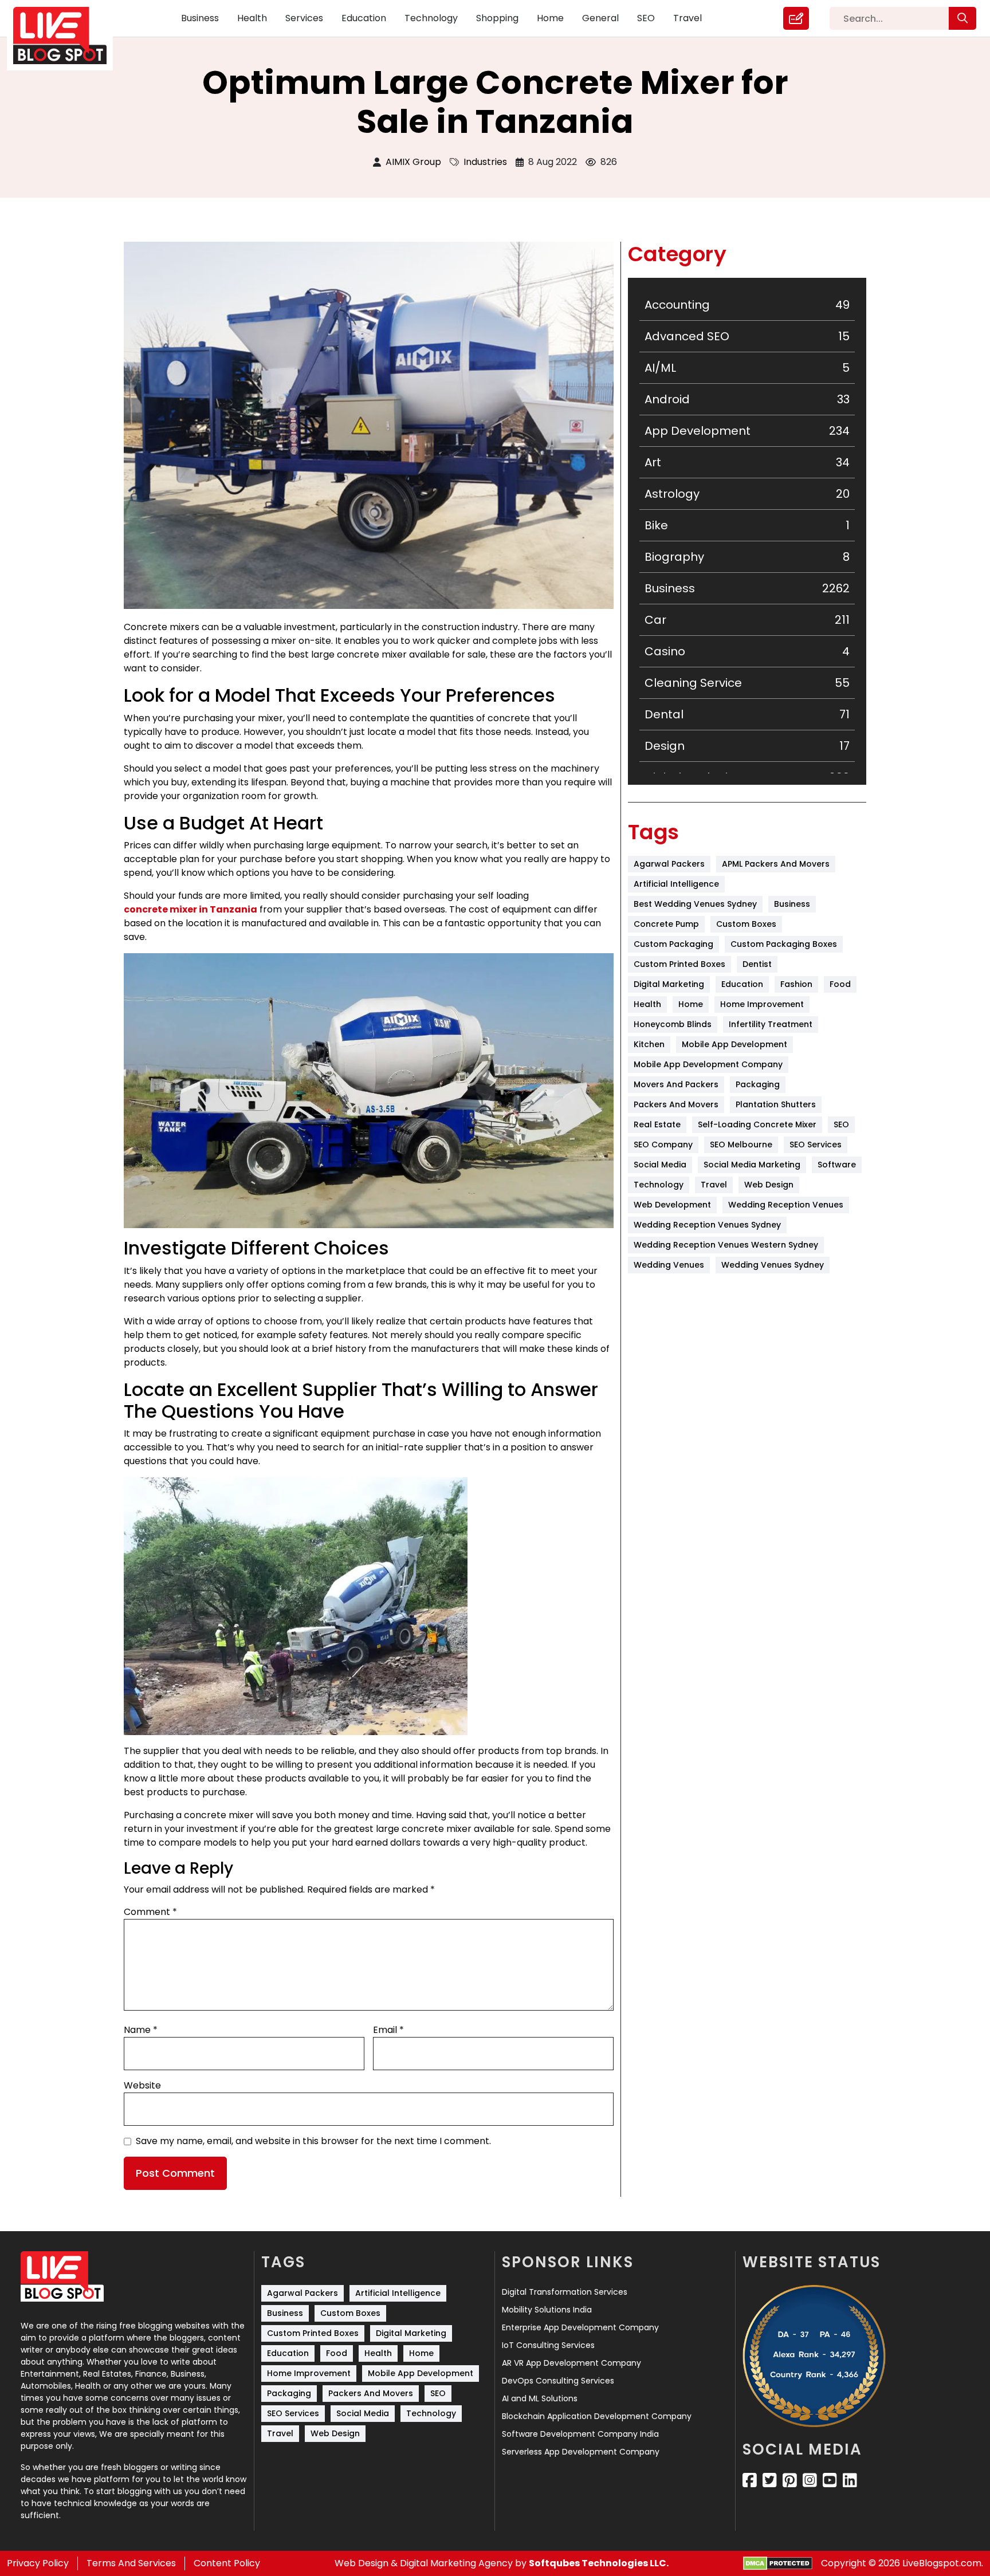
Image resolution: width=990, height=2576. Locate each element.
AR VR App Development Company (571, 2363)
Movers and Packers (676, 1084)
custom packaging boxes (784, 944)
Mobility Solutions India (547, 2310)
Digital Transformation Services (565, 2292)
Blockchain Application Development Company (597, 2416)
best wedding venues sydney (695, 904)
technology (659, 1185)
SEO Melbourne (741, 1145)
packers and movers (676, 1104)
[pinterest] (790, 2480)
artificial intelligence (676, 884)
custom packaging (673, 944)
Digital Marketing (669, 984)
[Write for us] (796, 18)
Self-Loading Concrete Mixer (757, 1124)
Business (200, 18)
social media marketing (752, 1165)
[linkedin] (850, 2480)
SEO (646, 18)
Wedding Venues (669, 1265)
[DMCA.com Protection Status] (778, 2564)
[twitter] (770, 2480)
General (600, 18)
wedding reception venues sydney (707, 1225)
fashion (796, 984)
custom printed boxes (679, 964)
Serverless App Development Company (581, 2452)
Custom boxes (746, 924)
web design (769, 1185)
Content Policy (227, 2563)
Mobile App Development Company (708, 1064)
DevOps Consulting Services (558, 2381)
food (840, 984)
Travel (687, 18)
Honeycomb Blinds (673, 1024)
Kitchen (649, 1044)
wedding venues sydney (773, 1265)
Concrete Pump (666, 924)
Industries (485, 162)
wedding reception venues (786, 1205)
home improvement (762, 1004)
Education (364, 18)
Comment (150, 1912)
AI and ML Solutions (540, 2398)
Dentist (757, 964)
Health (252, 18)
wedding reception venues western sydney (726, 1245)
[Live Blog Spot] (67, 36)
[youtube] (830, 2480)
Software (837, 1165)
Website (142, 2085)
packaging (758, 1084)
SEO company (663, 1145)
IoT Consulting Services (548, 2345)
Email (388, 2030)
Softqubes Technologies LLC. (599, 2563)
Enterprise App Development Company (580, 2327)
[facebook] (750, 2480)
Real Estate (657, 1124)
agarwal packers (669, 864)
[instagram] (810, 2480)
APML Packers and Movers (776, 864)
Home (550, 18)
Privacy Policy (38, 2563)
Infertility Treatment (771, 1024)
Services (304, 18)
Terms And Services (131, 2563)
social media (660, 1165)
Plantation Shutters (776, 1104)
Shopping (497, 18)
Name (141, 2030)
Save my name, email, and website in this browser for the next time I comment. (313, 2141)
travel (714, 1185)
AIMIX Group (413, 162)
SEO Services (816, 1145)
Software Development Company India (580, 2434)
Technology (431, 18)
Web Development (672, 1205)
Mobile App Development (734, 1044)
